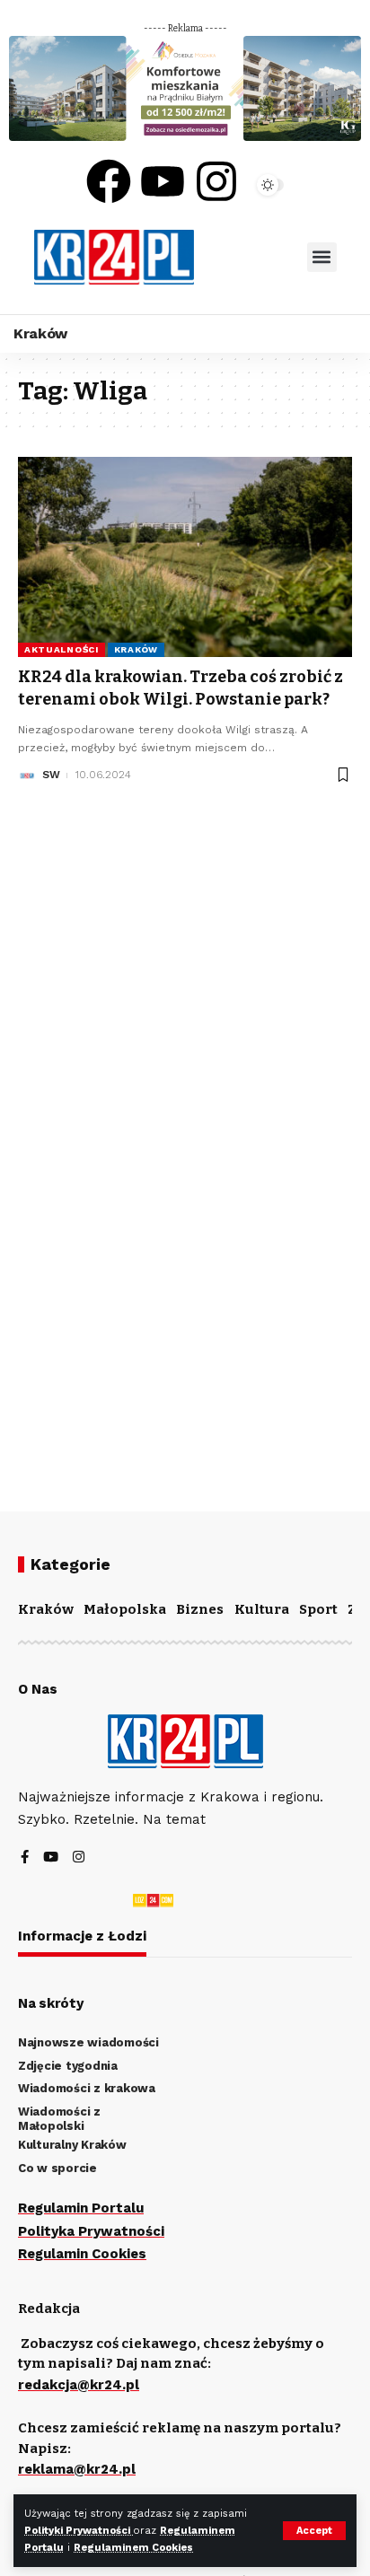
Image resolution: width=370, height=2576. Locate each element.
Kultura (262, 1609)
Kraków (136, 649)
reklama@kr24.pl (77, 2469)
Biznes (200, 1609)
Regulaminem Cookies (133, 2548)
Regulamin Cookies (82, 2254)
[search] (251, 257)
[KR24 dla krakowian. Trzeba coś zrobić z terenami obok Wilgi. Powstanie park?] (185, 557)
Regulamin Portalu (81, 2208)
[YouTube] (51, 1858)
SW (51, 775)
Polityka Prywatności (91, 2231)
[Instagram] (216, 181)
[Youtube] (163, 181)
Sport (318, 1609)
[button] (322, 257)
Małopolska (125, 1609)
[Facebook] (109, 181)
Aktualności (62, 649)
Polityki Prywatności (79, 2531)
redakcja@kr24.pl (79, 2385)
